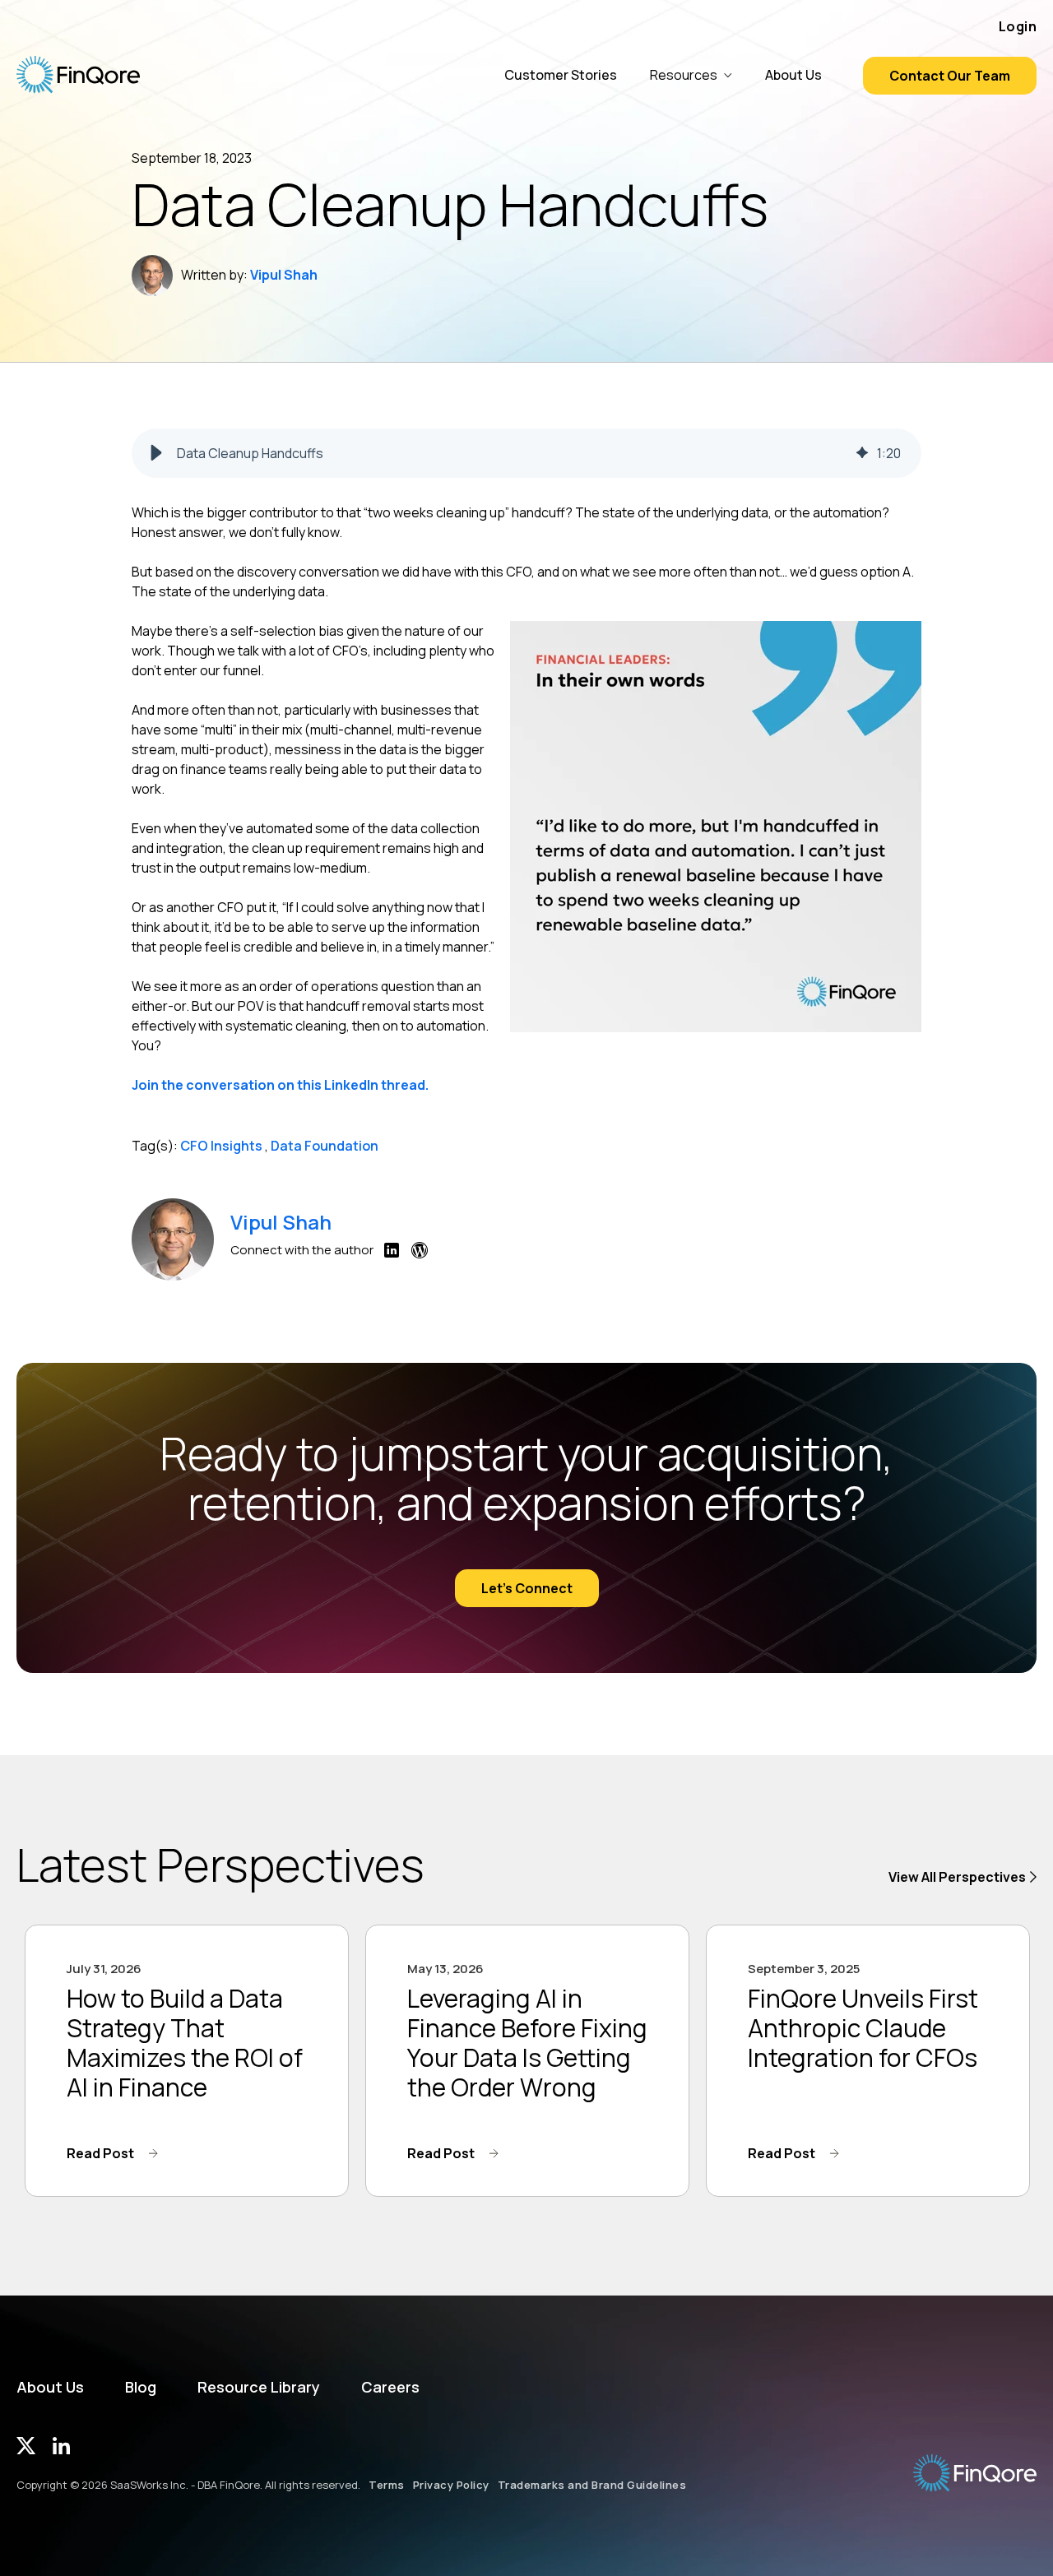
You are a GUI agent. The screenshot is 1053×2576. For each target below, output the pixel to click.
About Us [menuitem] (50, 2388)
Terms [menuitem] (387, 2485)
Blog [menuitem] (141, 2388)
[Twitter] (26, 2449)
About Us (793, 75)
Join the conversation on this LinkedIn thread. (281, 1085)
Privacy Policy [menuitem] (451, 2485)
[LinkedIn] (392, 1254)
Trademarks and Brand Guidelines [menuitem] (592, 2485)
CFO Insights (221, 1146)
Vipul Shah (284, 275)
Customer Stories (561, 75)
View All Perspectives (957, 1877)
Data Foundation (325, 1146)
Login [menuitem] (1018, 26)
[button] (156, 453)
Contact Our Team (950, 76)
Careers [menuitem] (390, 2388)
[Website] (420, 1254)
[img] (862, 453)
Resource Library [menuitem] (259, 2388)
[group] (526, 453)
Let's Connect (527, 1588)
